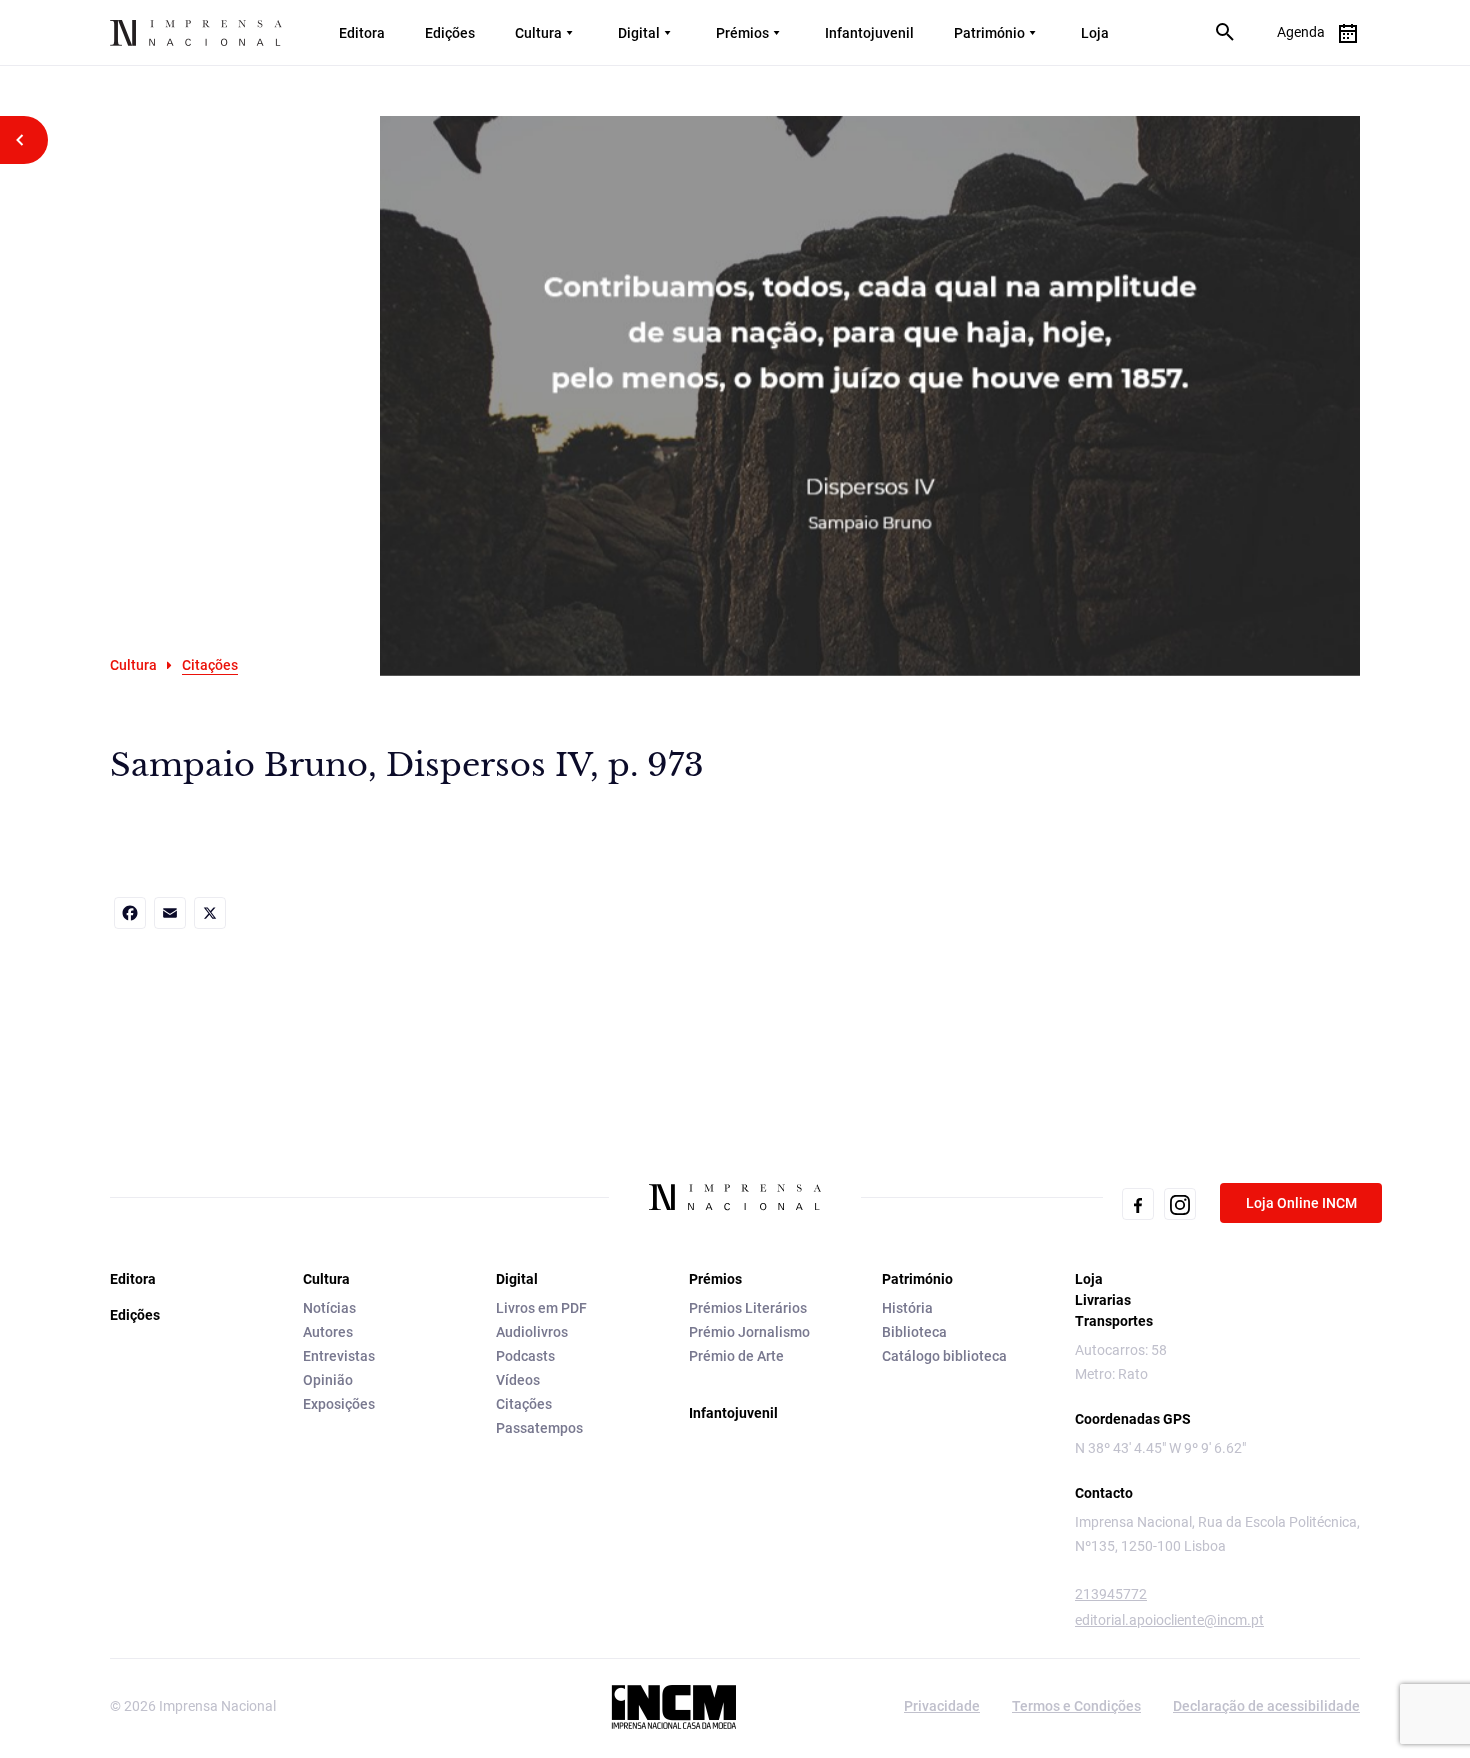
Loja (1095, 33)
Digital (639, 33)
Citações (524, 1404)
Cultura (538, 33)
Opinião (328, 1380)
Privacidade (942, 1706)
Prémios (742, 33)
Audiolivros (532, 1332)
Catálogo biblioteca (944, 1356)
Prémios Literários (748, 1308)
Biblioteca (914, 1332)
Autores (328, 1332)
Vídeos (518, 1380)
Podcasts (525, 1356)
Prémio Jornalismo (749, 1332)
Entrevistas (339, 1356)
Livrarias (1103, 1300)
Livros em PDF (541, 1308)
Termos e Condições (1076, 1706)
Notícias (329, 1308)
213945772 (1111, 1594)
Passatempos (539, 1428)
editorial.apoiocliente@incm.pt (1169, 1620)
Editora (362, 33)
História (907, 1308)
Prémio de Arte (736, 1356)
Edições (450, 33)
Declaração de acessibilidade (1266, 1706)
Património (989, 33)
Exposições (339, 1404)
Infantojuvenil (869, 33)
